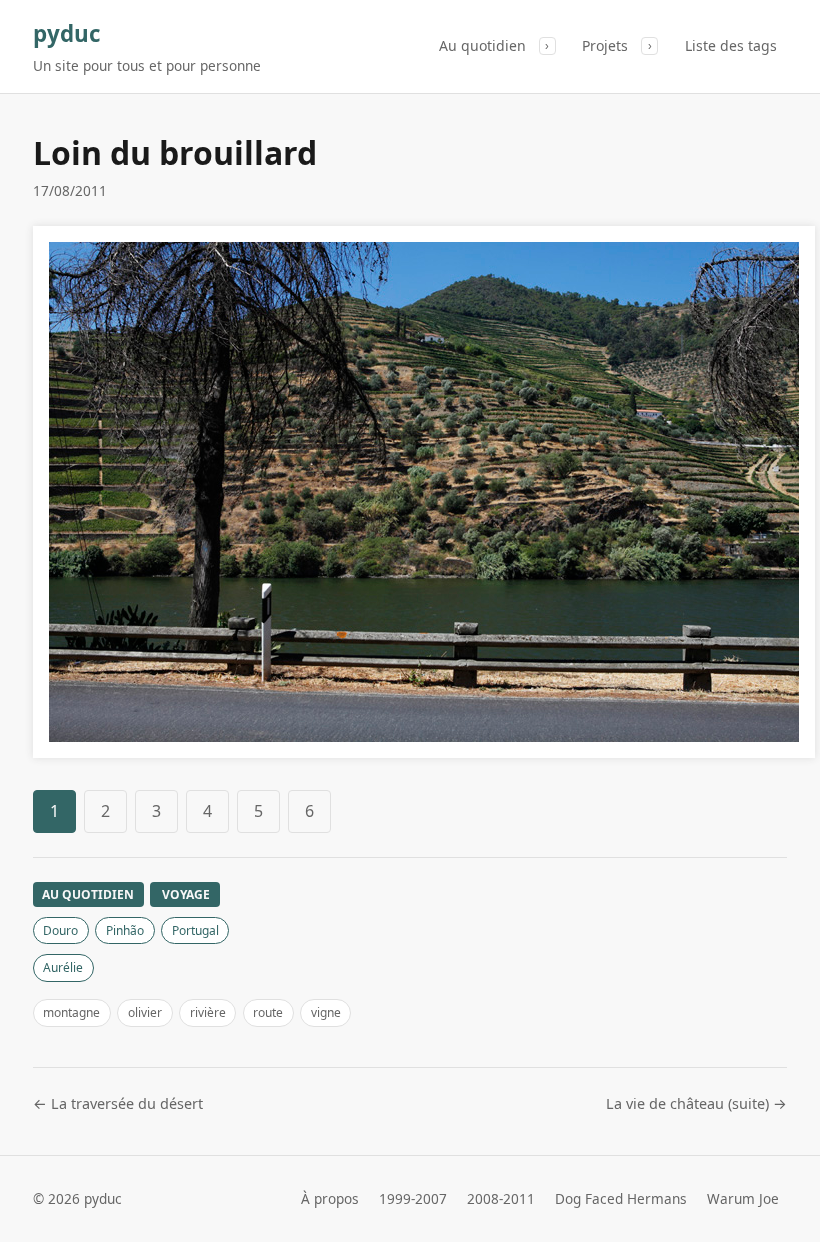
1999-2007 (413, 1198)
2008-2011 (501, 1198)
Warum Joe (743, 1198)
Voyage (186, 894)
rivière (208, 1012)
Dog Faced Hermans (621, 1198)
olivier (145, 1012)
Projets (605, 45)
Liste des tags (731, 45)
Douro (60, 930)
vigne (326, 1012)
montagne (71, 1012)
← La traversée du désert (118, 1103)
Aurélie (63, 967)
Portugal (195, 930)
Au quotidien (482, 45)
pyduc (67, 33)
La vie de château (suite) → (696, 1103)
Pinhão (125, 930)
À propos (330, 1198)
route (268, 1012)
